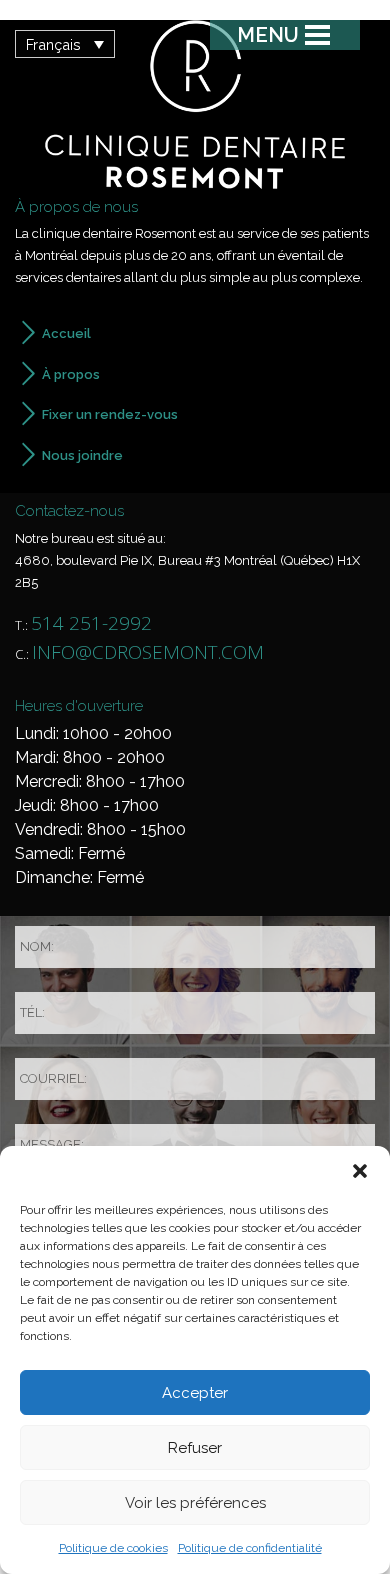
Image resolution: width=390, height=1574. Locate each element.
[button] (360, 1171)
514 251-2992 (91, 623)
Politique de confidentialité (250, 1548)
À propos (71, 374)
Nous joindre (82, 455)
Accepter (195, 1393)
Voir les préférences (195, 1503)
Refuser (195, 1448)
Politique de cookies (113, 1548)
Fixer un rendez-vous (110, 414)
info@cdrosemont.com (148, 652)
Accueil (66, 333)
